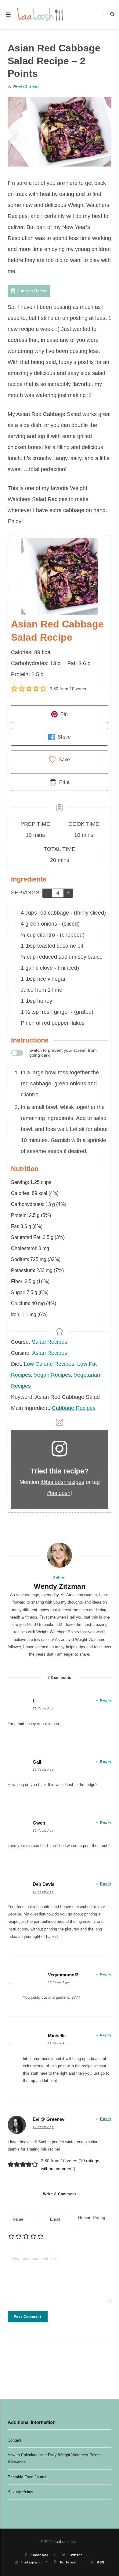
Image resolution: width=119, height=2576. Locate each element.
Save (64, 759)
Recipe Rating (92, 2218)
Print (64, 782)
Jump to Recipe (32, 291)
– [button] (47, 893)
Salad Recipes (49, 1342)
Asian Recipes (50, 1353)
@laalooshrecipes (62, 1482)
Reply (106, 1700)
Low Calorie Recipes (49, 1364)
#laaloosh (59, 1493)
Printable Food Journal (27, 2477)
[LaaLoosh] (41, 15)
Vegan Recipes (52, 1375)
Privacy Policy (20, 2492)
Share (64, 737)
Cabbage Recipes (74, 1408)
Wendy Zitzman (26, 86)
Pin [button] (63, 714)
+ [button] (68, 893)
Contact (14, 2440)
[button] (14, 689)
